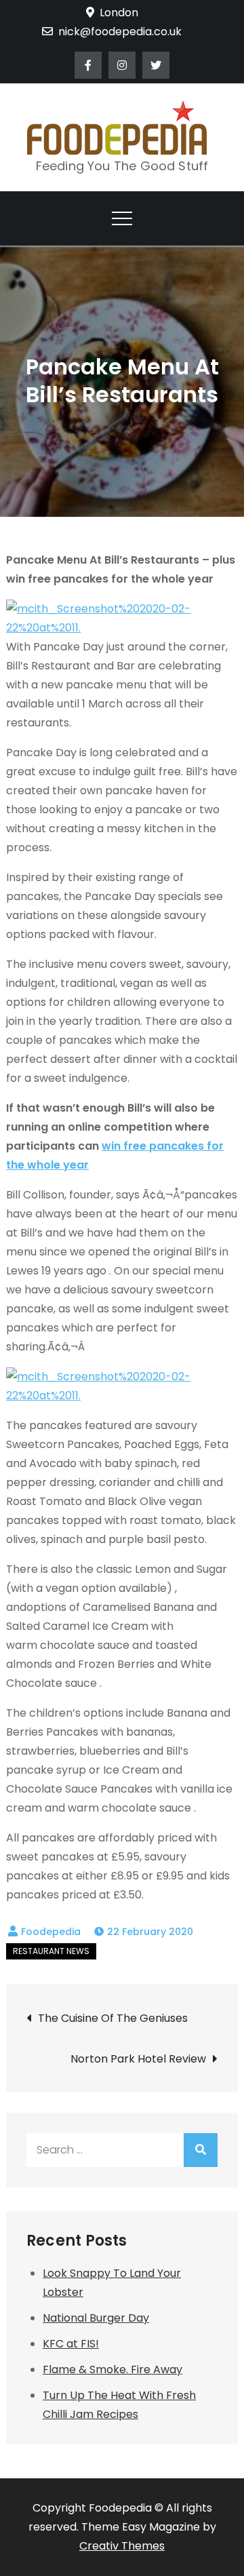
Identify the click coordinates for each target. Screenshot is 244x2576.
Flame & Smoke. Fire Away (113, 2369)
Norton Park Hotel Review (138, 2059)
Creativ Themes (122, 2546)
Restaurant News (51, 1951)
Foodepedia (51, 1932)
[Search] (201, 2150)
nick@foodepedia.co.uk (120, 32)
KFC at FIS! (71, 2344)
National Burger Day (96, 2318)
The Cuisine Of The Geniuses (113, 2018)
